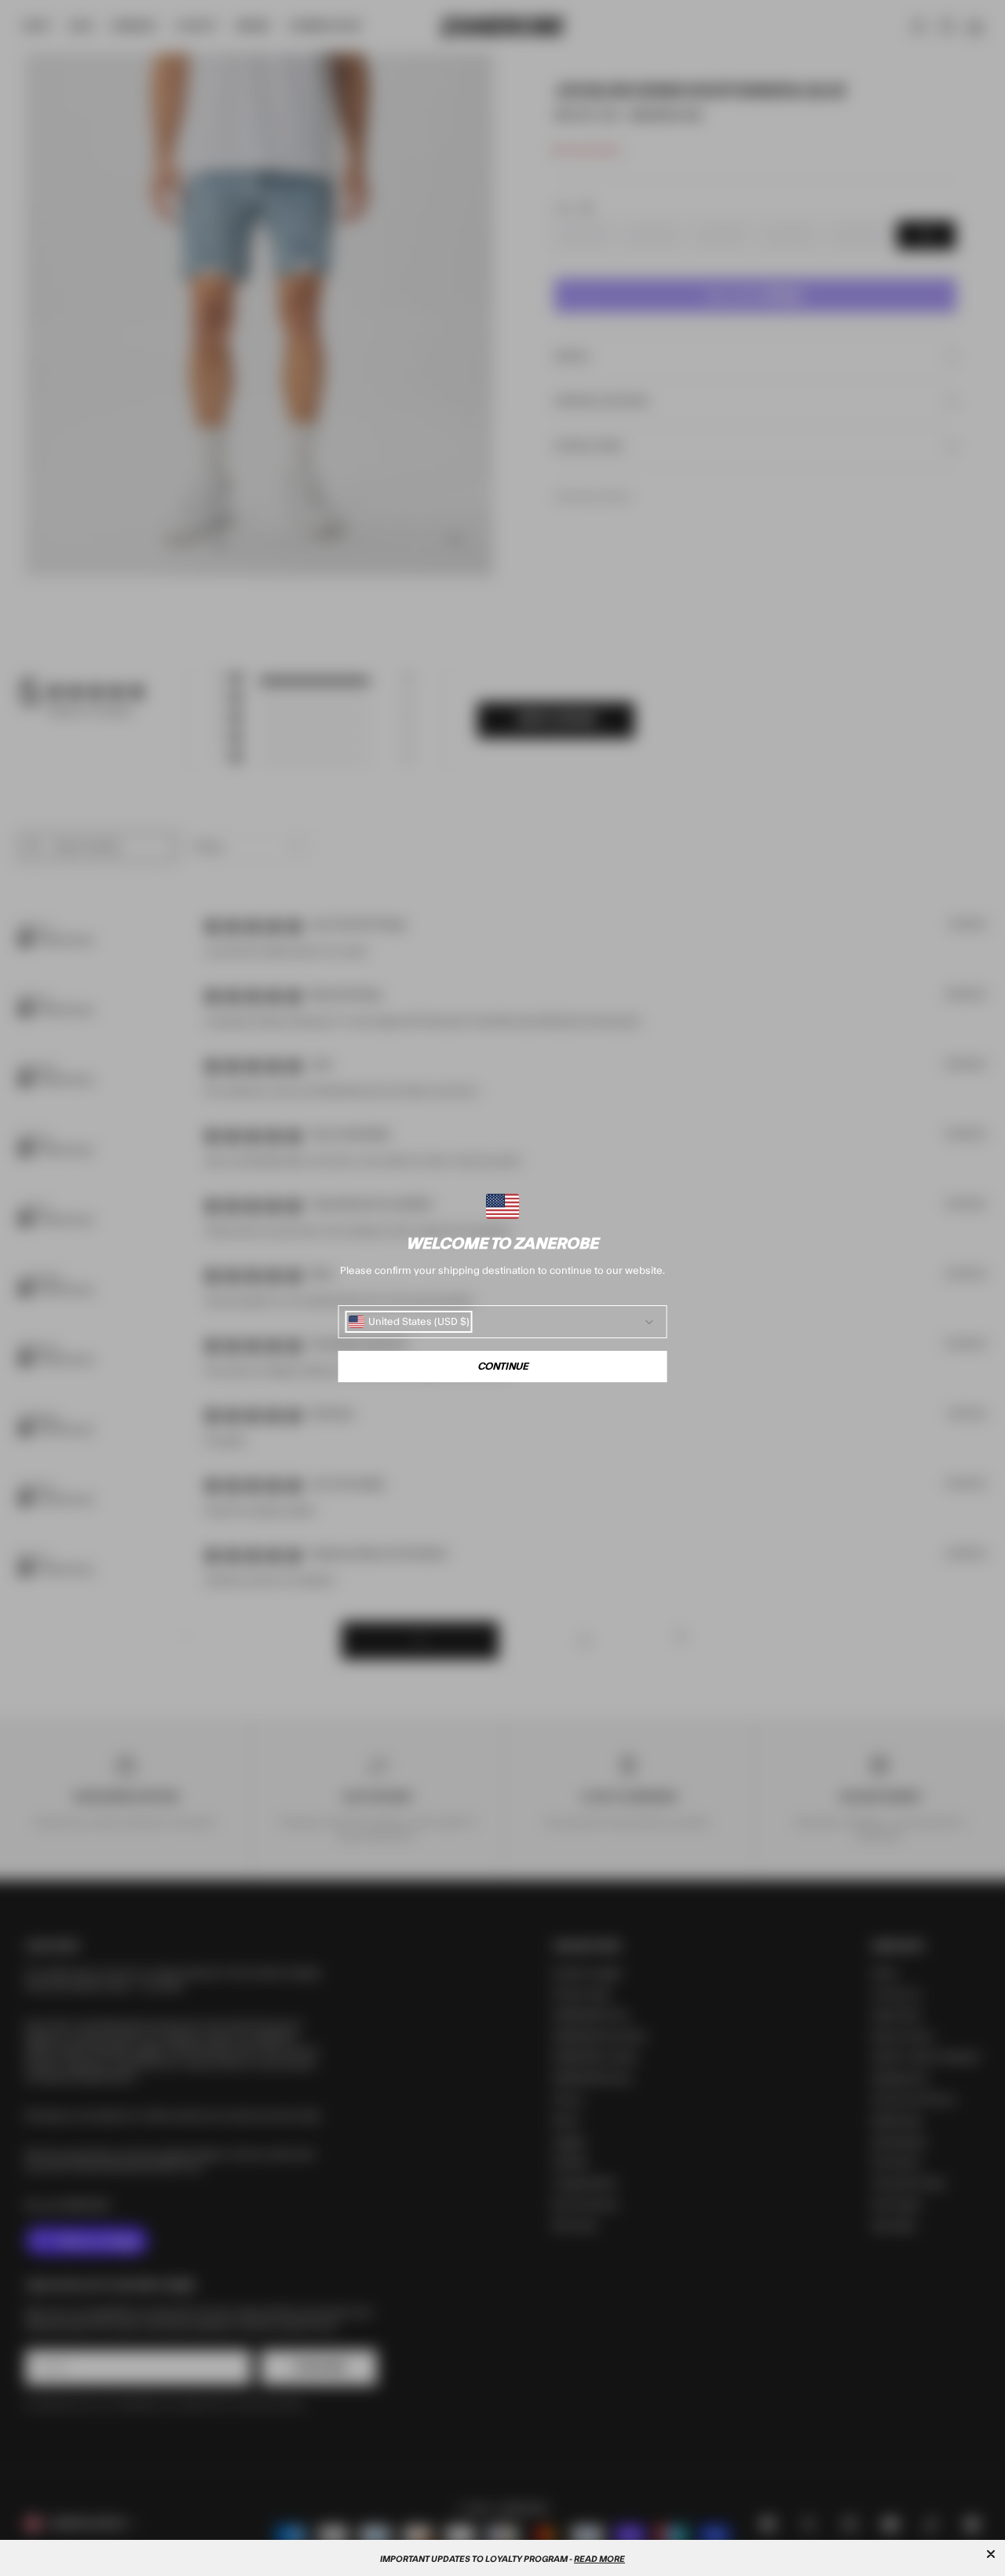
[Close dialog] (991, 2554)
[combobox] (409, 1322)
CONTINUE (503, 1367)
